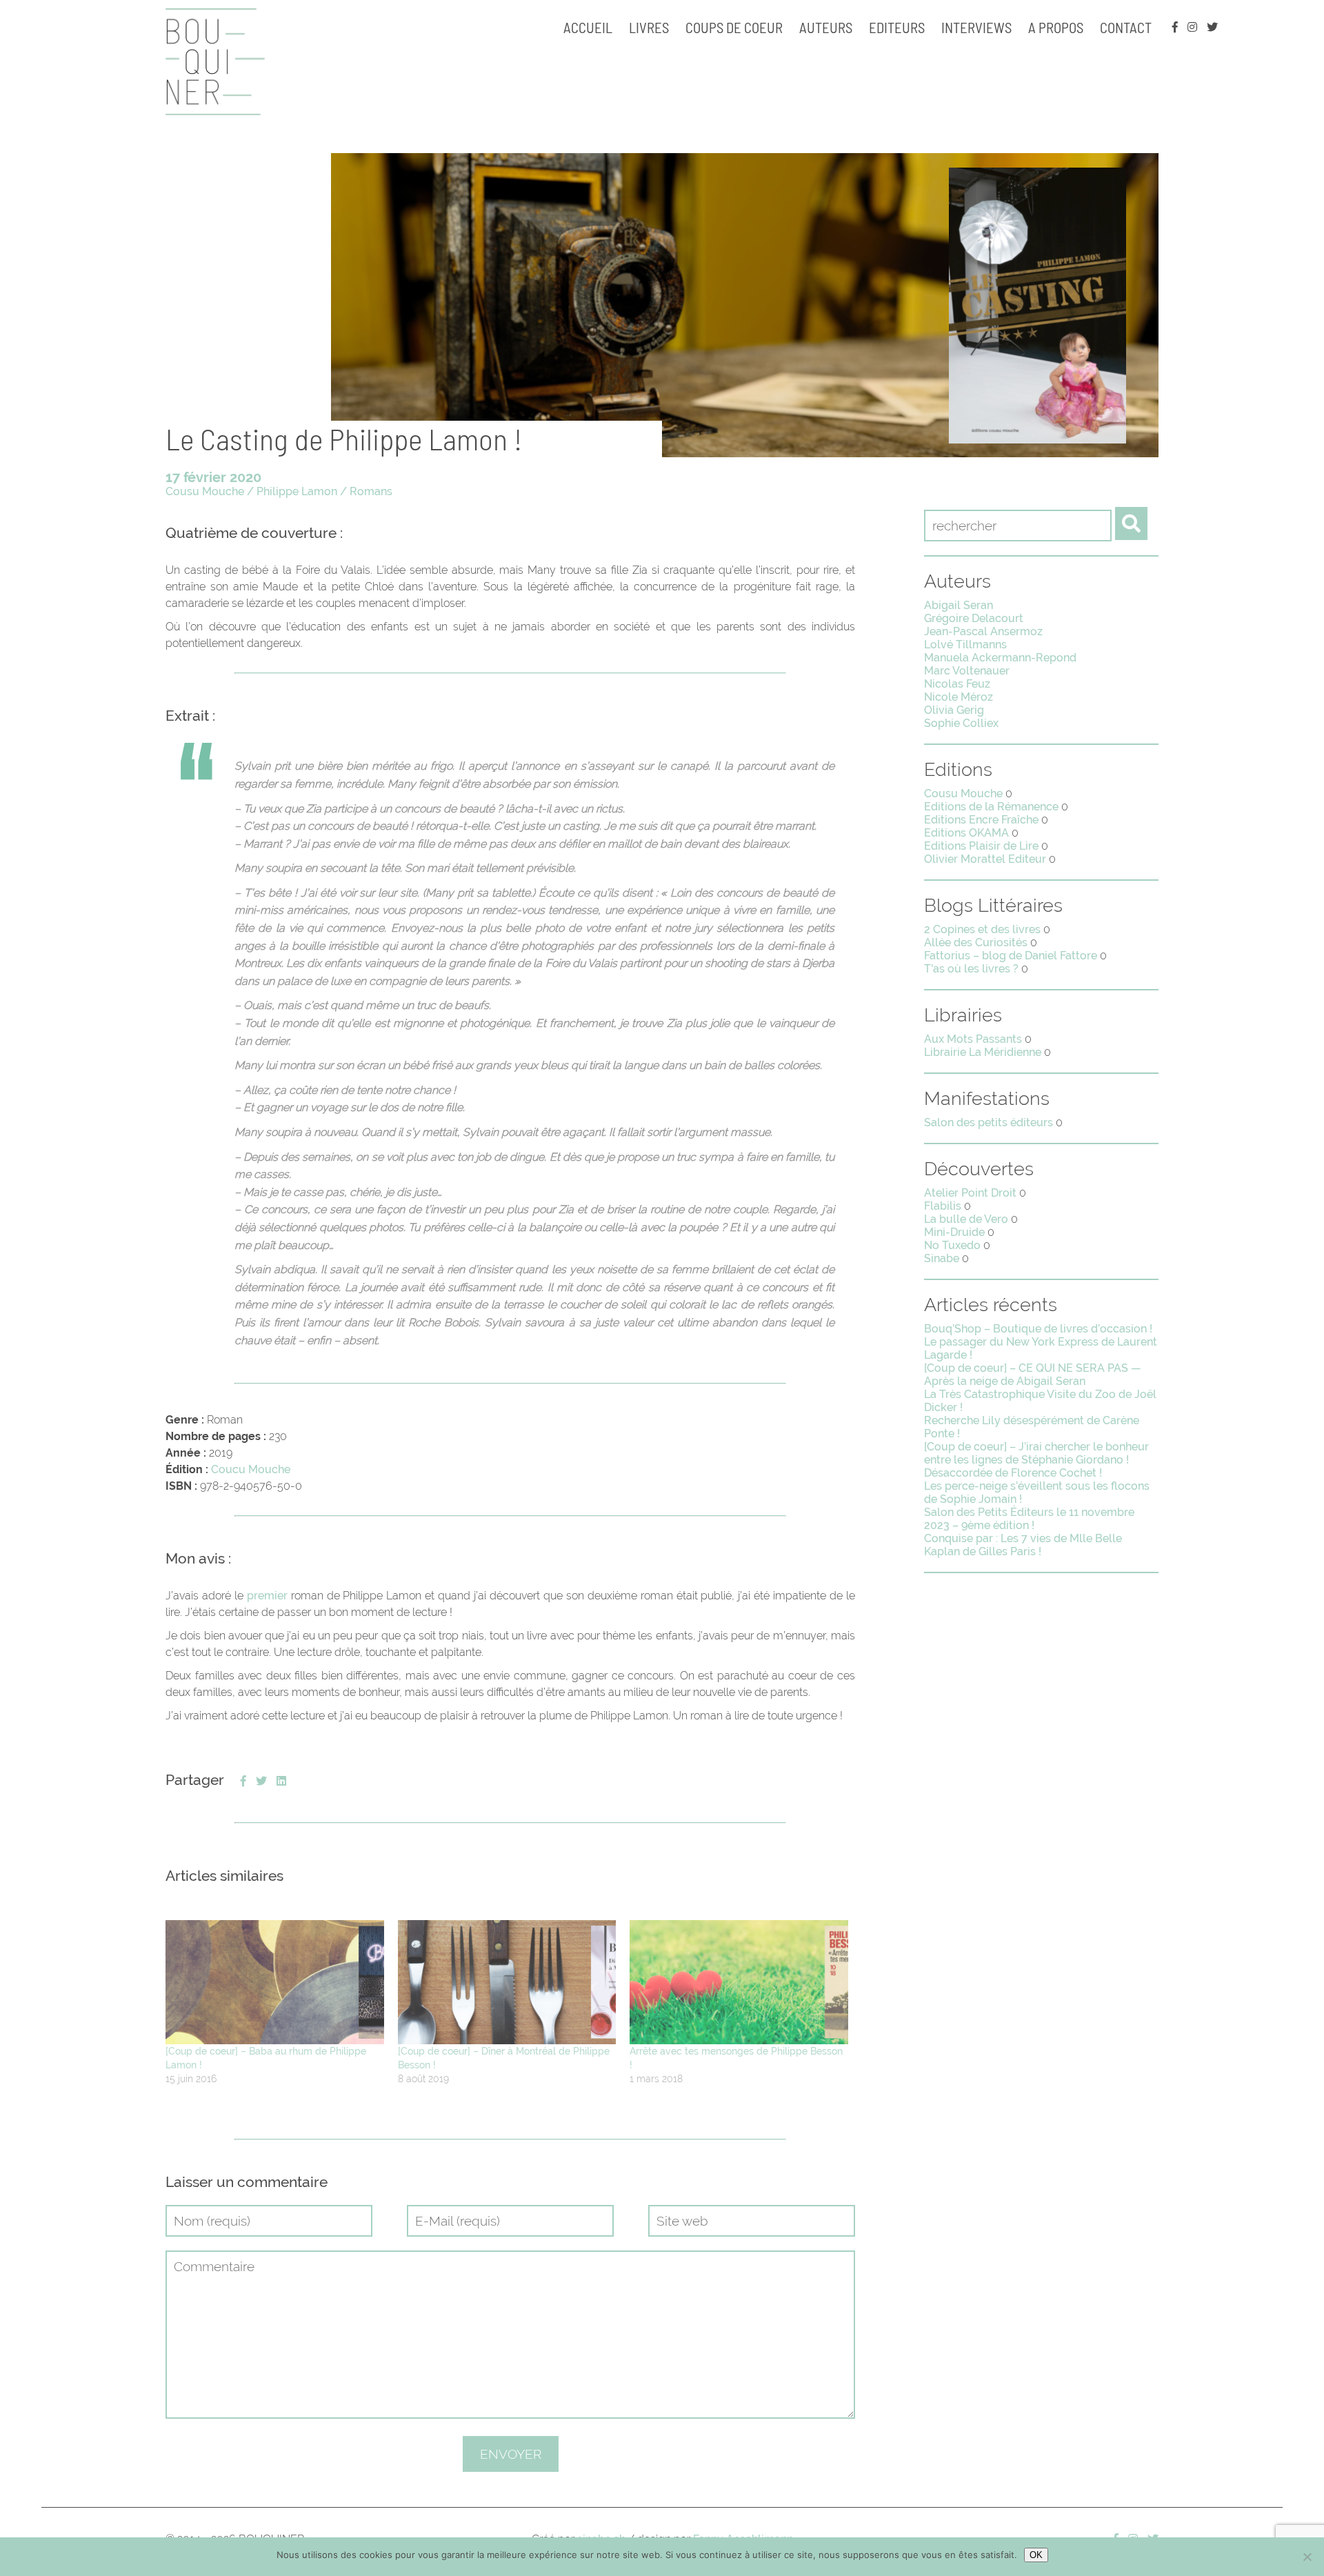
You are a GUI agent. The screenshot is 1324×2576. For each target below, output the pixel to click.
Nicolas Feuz (957, 684)
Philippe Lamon (297, 491)
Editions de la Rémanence (991, 807)
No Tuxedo (952, 1245)
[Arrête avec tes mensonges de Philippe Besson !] (739, 1983)
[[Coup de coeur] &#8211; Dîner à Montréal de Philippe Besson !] (507, 1983)
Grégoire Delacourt (974, 618)
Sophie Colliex (961, 723)
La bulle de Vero (966, 1219)
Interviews (976, 27)
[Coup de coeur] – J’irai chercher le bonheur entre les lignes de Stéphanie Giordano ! (1036, 1453)
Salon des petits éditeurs (989, 1122)
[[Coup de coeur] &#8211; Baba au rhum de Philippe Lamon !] (275, 1983)
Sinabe (942, 1258)
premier (267, 1596)
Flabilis (943, 1206)
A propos (1056, 27)
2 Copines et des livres (982, 929)
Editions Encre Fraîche (981, 820)
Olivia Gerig (954, 710)
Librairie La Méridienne (983, 1052)
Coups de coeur (734, 27)
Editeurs (897, 27)
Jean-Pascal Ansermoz (983, 631)
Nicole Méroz (959, 697)
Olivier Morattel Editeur (985, 859)
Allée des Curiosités (976, 942)
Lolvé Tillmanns (965, 645)
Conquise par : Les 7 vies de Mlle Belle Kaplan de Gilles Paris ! (1023, 1545)
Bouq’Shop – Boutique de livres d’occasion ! (1038, 1329)
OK (1036, 2555)
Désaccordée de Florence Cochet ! (1013, 1473)
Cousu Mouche (205, 491)
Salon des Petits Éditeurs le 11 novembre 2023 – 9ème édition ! (1029, 1519)
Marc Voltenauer (967, 671)
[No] (1307, 2557)
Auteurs (826, 27)
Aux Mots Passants (973, 1039)
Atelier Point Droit (970, 1193)
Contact (1126, 27)
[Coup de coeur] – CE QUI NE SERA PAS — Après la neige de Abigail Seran (1033, 1375)
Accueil (588, 27)
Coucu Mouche (251, 1469)
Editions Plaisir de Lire (981, 846)
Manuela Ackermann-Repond (1000, 658)
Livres (649, 27)
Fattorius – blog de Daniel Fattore (1011, 956)
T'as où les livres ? (971, 969)
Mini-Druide (954, 1232)
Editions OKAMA (966, 833)
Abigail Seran (959, 605)
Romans (371, 491)
